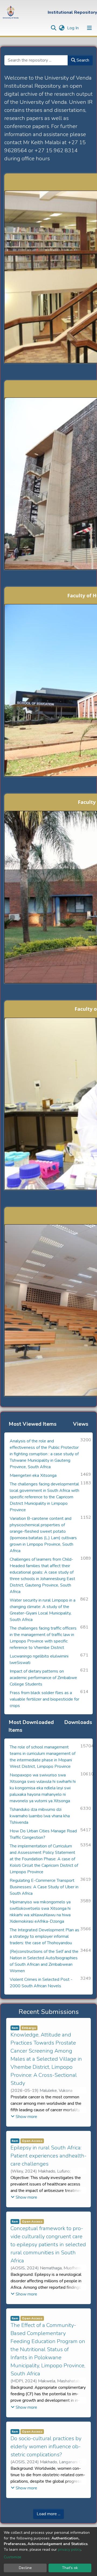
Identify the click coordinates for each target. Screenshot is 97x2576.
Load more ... (48, 2514)
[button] (62, 28)
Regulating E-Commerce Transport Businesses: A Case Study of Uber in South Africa (44, 1887)
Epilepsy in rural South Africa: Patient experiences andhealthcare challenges (48, 2156)
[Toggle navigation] (89, 28)
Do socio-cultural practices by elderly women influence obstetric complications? (46, 2447)
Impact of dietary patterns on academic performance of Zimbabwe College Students (43, 1678)
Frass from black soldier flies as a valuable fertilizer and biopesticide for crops (44, 1699)
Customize (13, 2557)
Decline (25, 2568)
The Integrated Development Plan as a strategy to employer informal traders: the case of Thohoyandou (44, 1936)
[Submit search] (53, 28)
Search (82, 60)
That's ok (70, 2568)
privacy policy (69, 2550)
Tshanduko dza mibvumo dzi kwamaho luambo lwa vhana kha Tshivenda (40, 1816)
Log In (73, 28)
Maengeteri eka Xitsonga (33, 1475)
